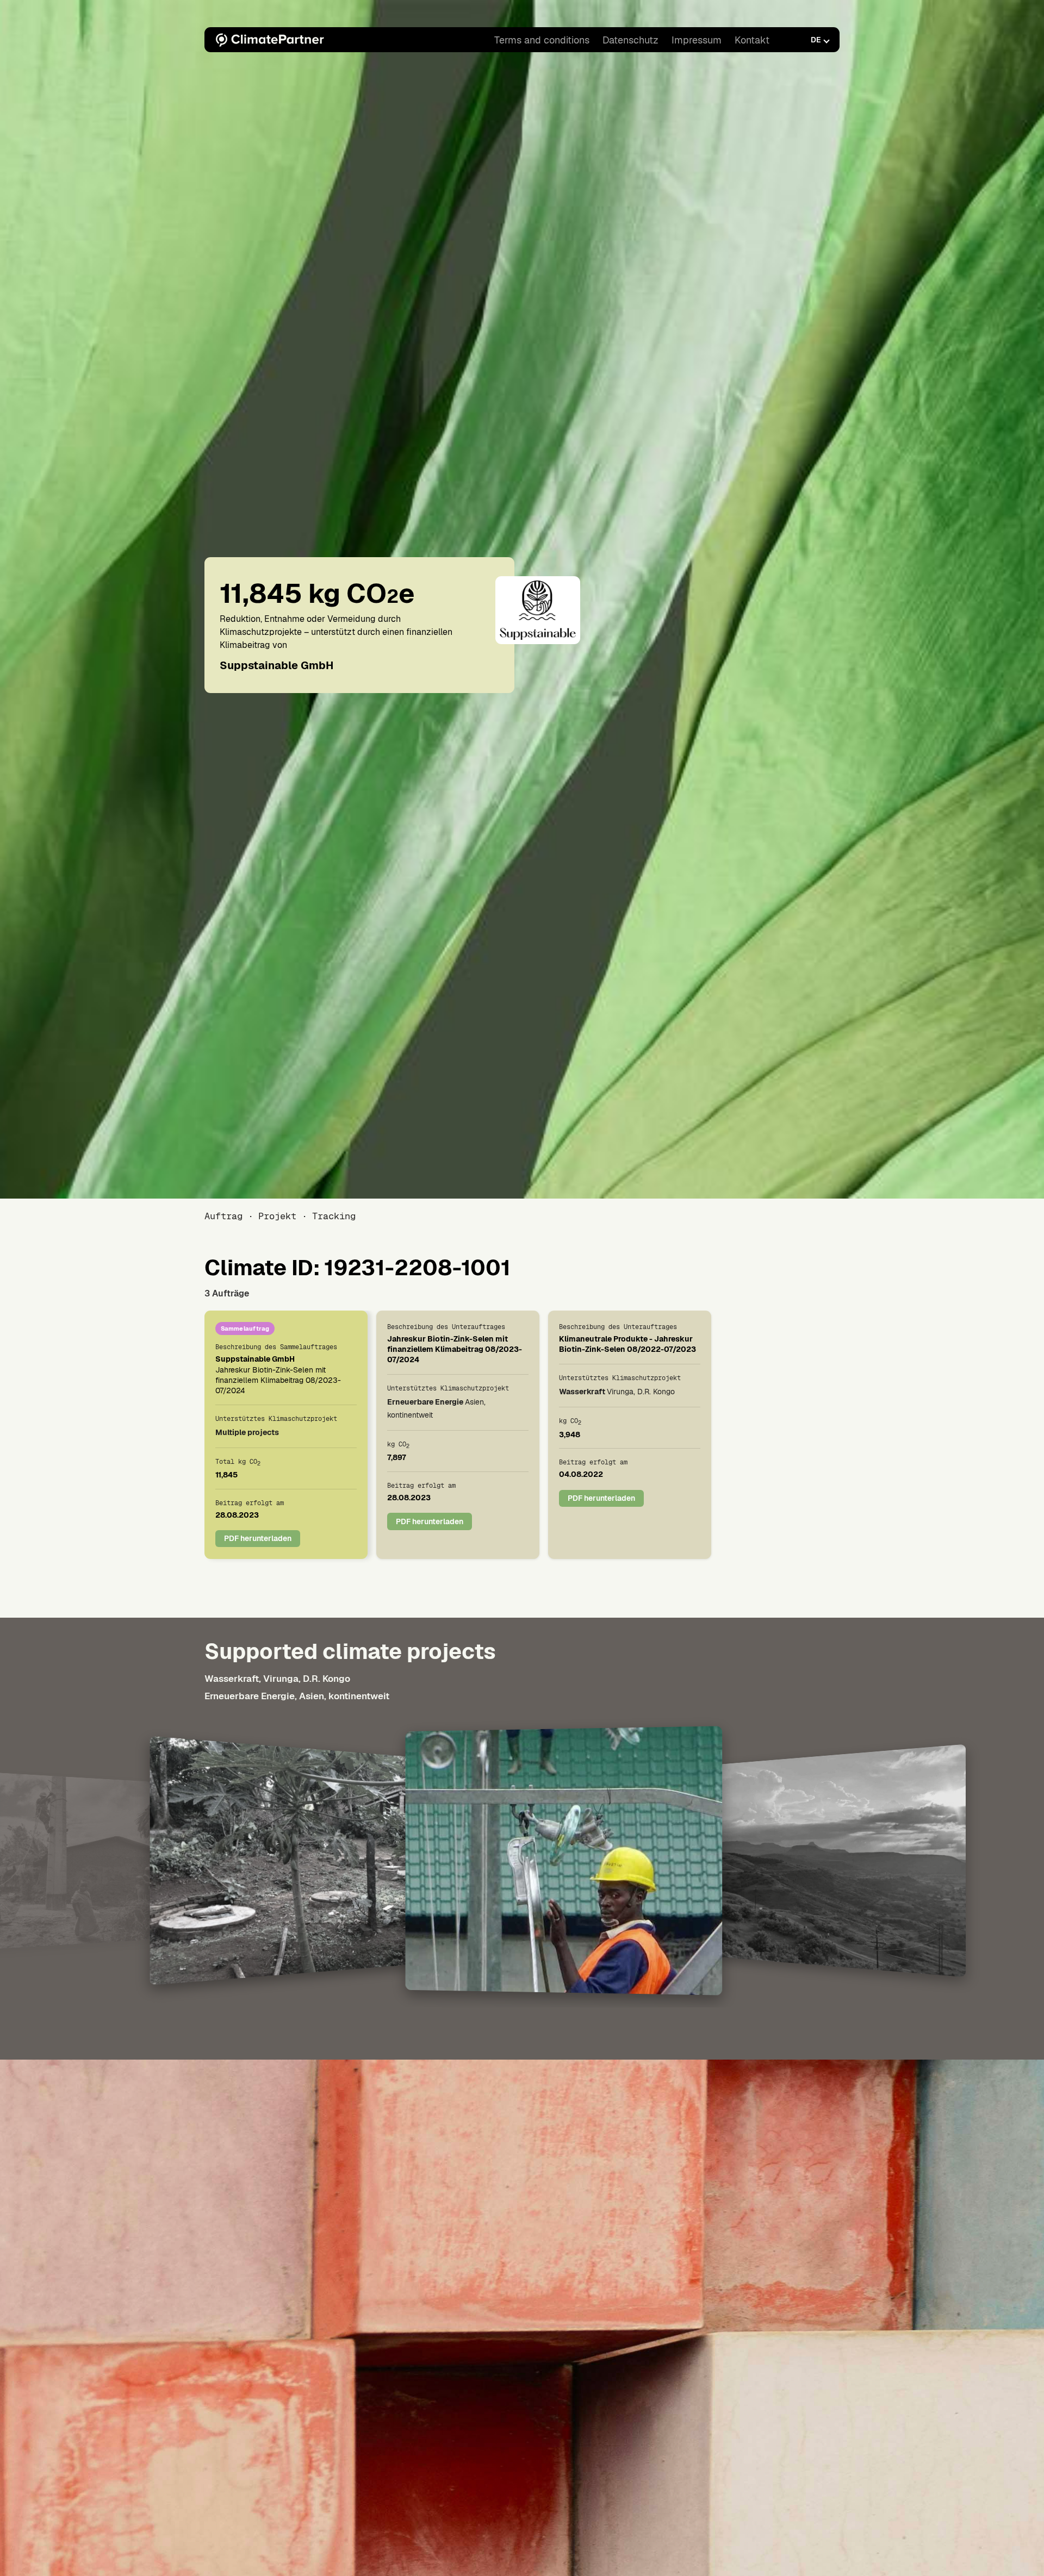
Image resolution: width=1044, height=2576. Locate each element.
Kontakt (752, 40)
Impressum (697, 40)
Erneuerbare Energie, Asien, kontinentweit (297, 1696)
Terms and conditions (542, 40)
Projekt (277, 1216)
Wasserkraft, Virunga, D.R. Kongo (277, 1679)
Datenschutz (630, 40)
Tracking (334, 1216)
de (816, 40)
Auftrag (223, 1216)
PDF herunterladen (258, 1539)
